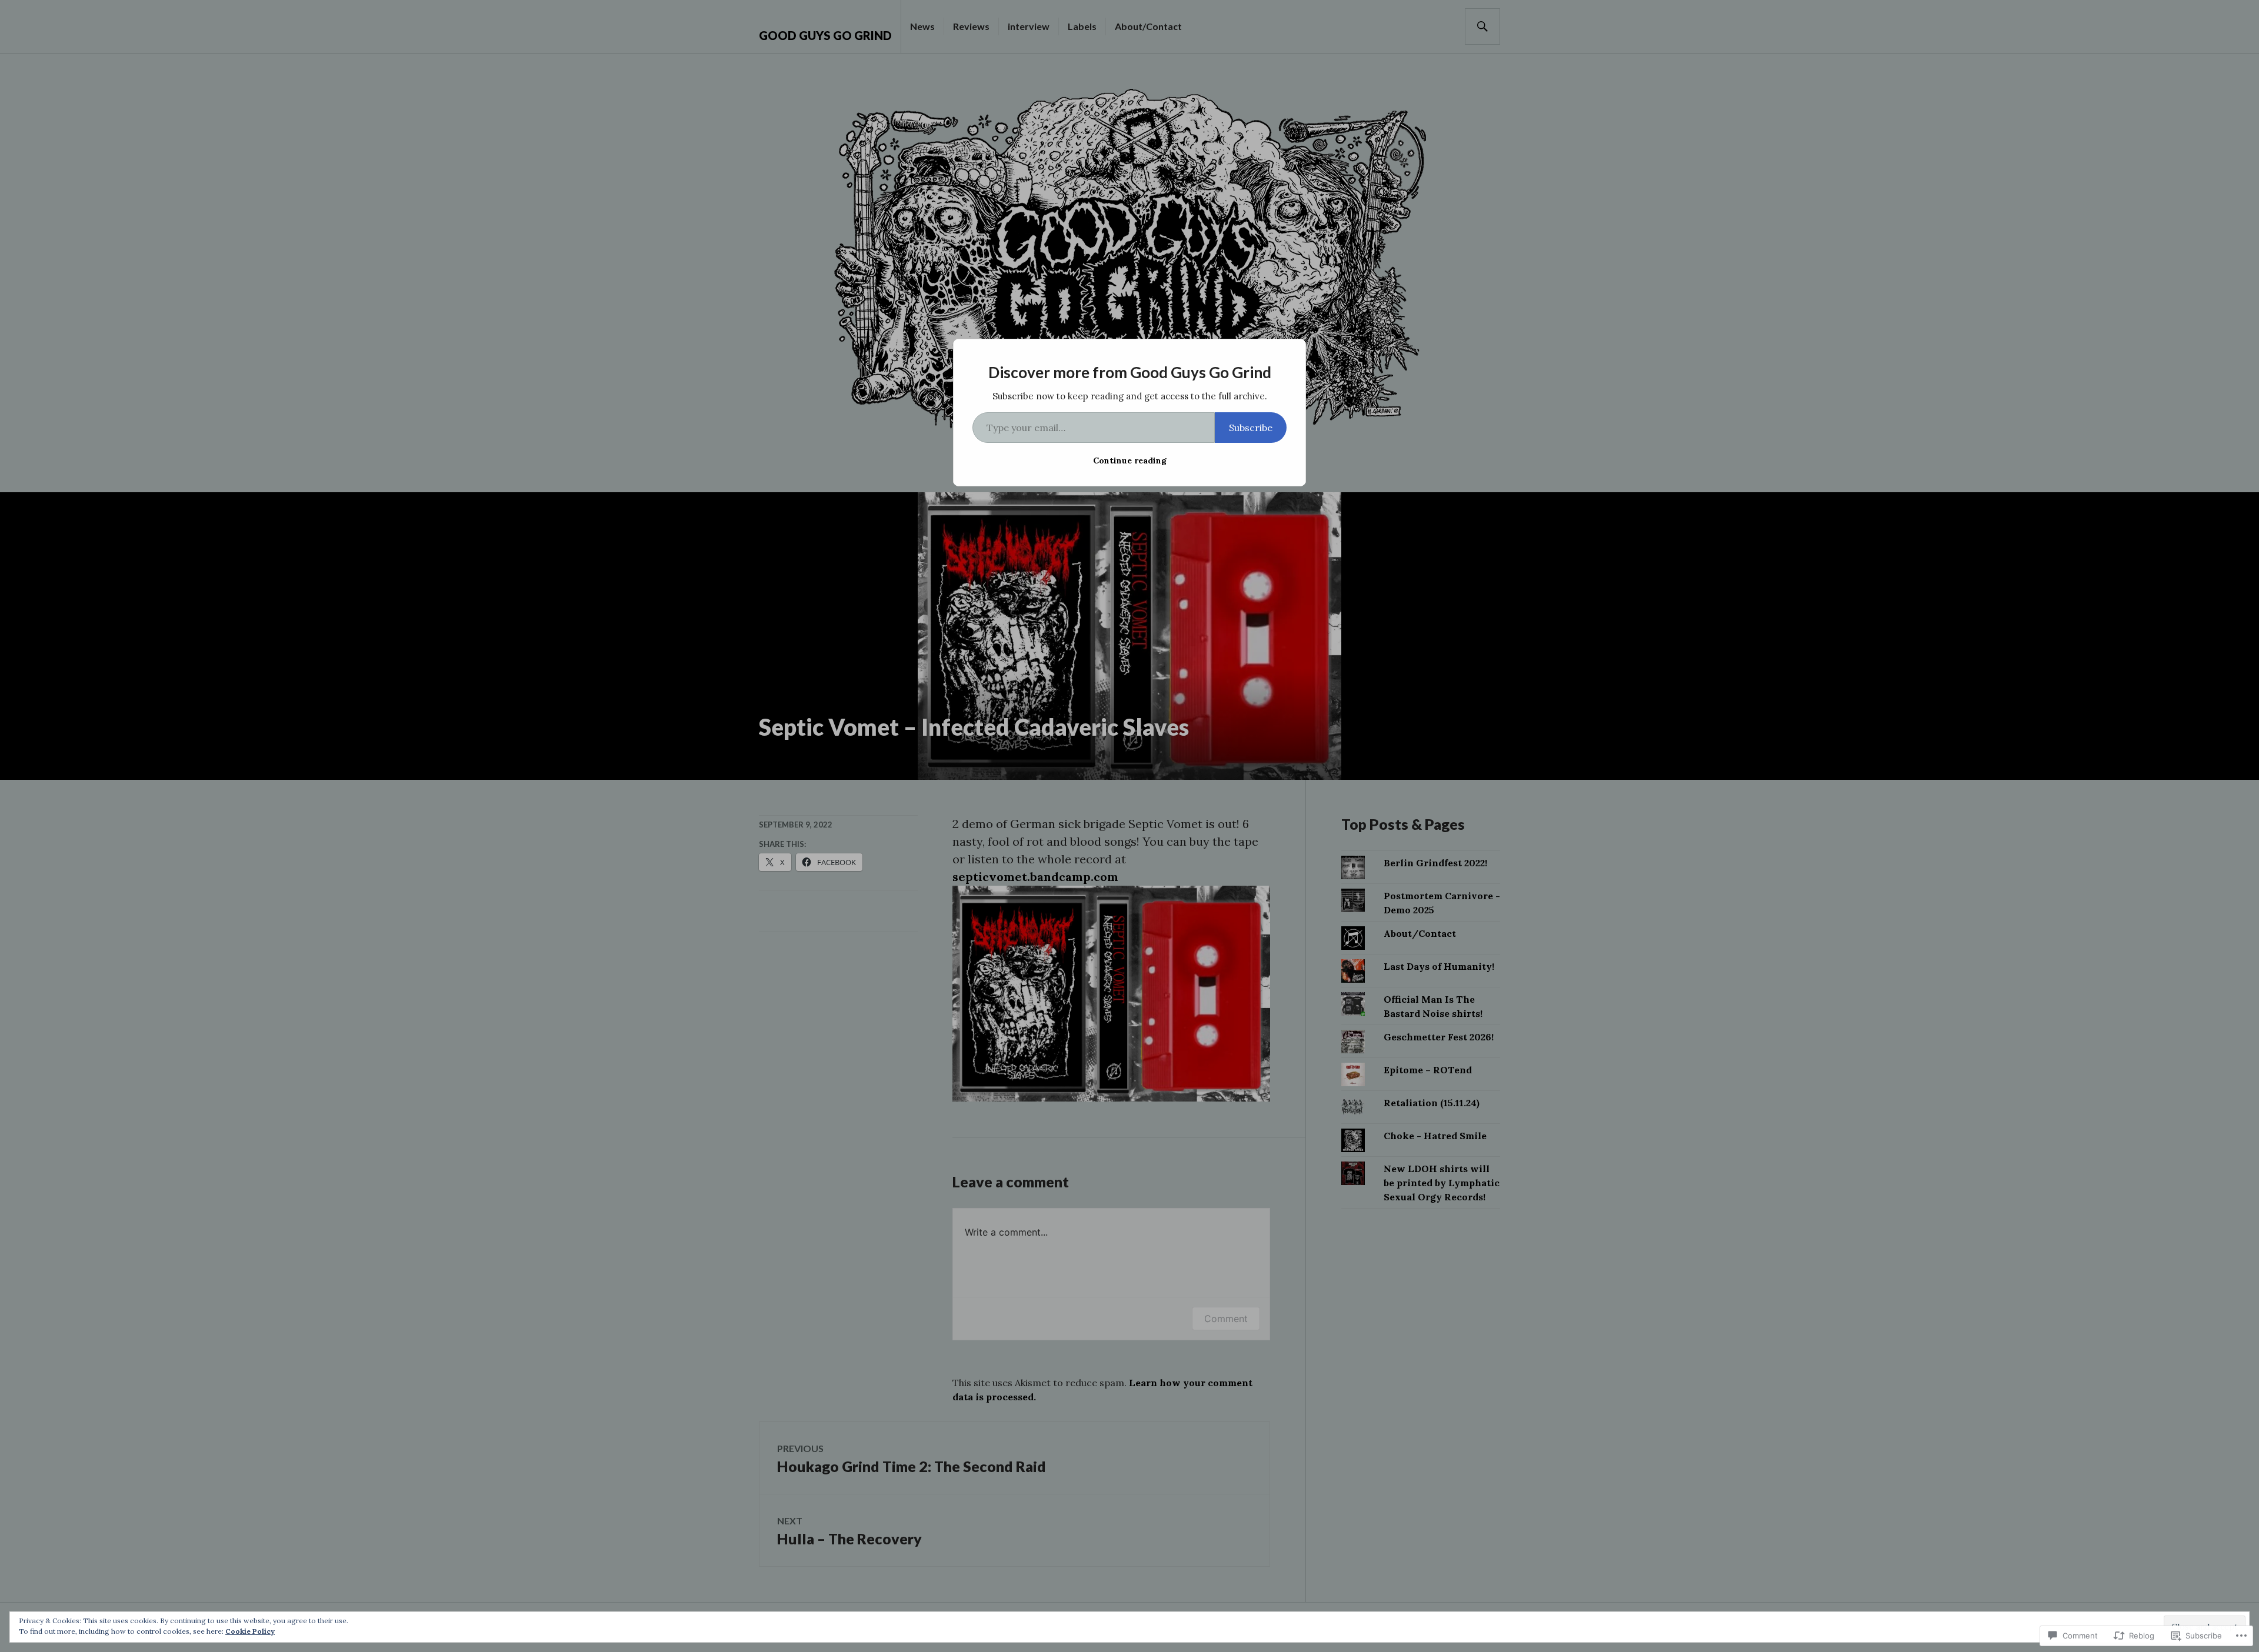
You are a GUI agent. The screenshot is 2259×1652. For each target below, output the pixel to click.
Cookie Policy (250, 1631)
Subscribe (1251, 428)
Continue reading (1130, 460)
